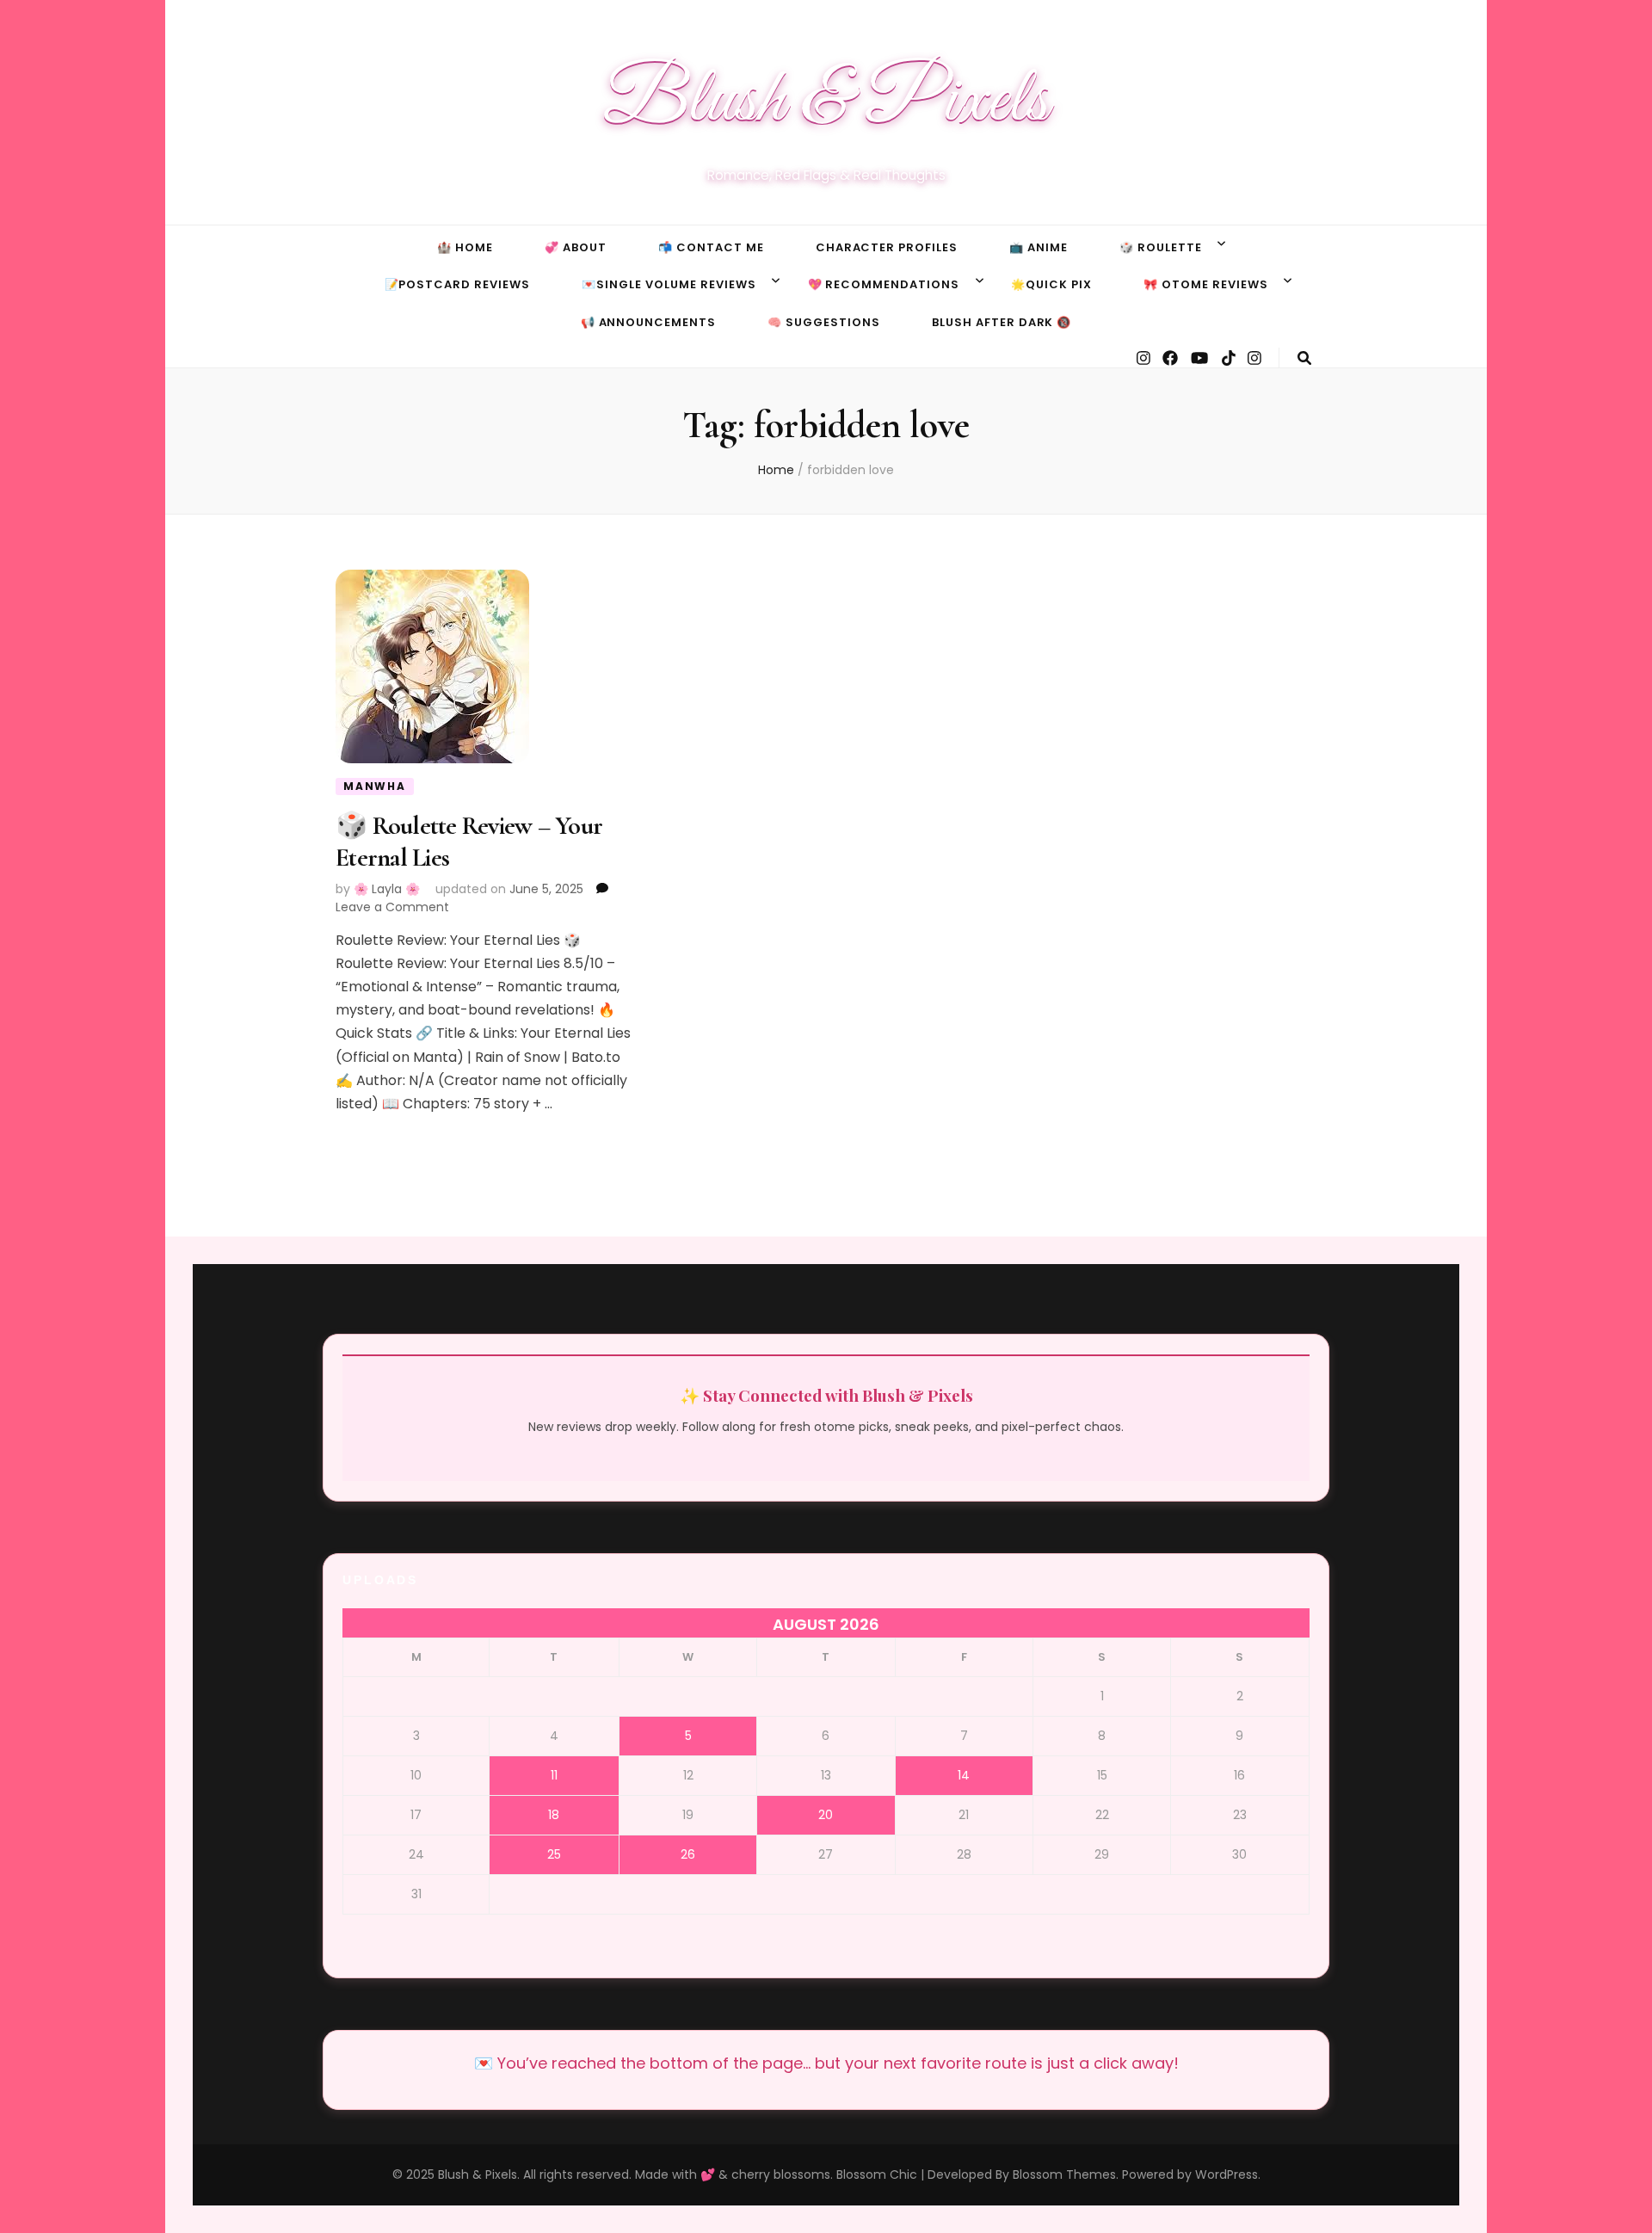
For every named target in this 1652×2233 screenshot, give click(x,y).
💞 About (576, 247)
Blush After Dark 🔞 (1002, 322)
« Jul (16, 15)
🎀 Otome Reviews (1206, 284)
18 (554, 1815)
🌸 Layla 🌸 (387, 889)
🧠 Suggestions (824, 322)
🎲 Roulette (1161, 247)
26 (688, 1854)
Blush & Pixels (826, 102)
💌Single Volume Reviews (669, 284)
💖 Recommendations (884, 284)
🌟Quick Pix (1051, 284)
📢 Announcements (649, 322)
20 (826, 1815)
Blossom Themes (1064, 2174)
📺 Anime (1039, 247)
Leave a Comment (392, 907)
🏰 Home (465, 247)
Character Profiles (887, 247)
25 (554, 1854)
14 (964, 1775)
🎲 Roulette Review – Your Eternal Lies (469, 841)
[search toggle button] (1304, 358)
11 (554, 1775)
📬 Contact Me (711, 247)
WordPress (1227, 2174)
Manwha (375, 786)
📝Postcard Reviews (458, 284)
